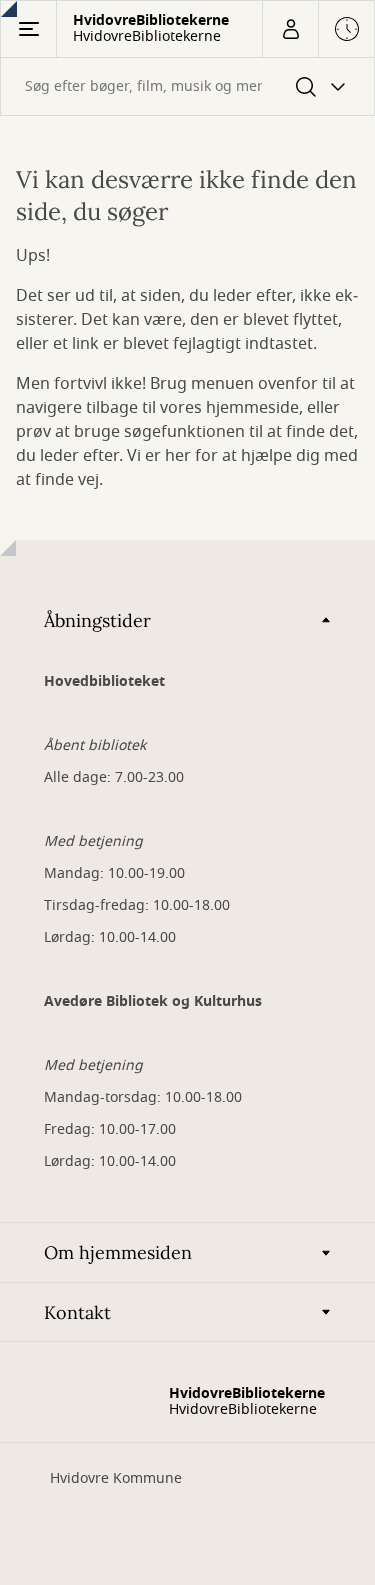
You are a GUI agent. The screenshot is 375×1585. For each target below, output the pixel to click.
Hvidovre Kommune (116, 1478)
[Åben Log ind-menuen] (290, 29)
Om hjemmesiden (118, 1252)
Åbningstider (97, 620)
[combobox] (187, 86)
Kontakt (77, 1312)
